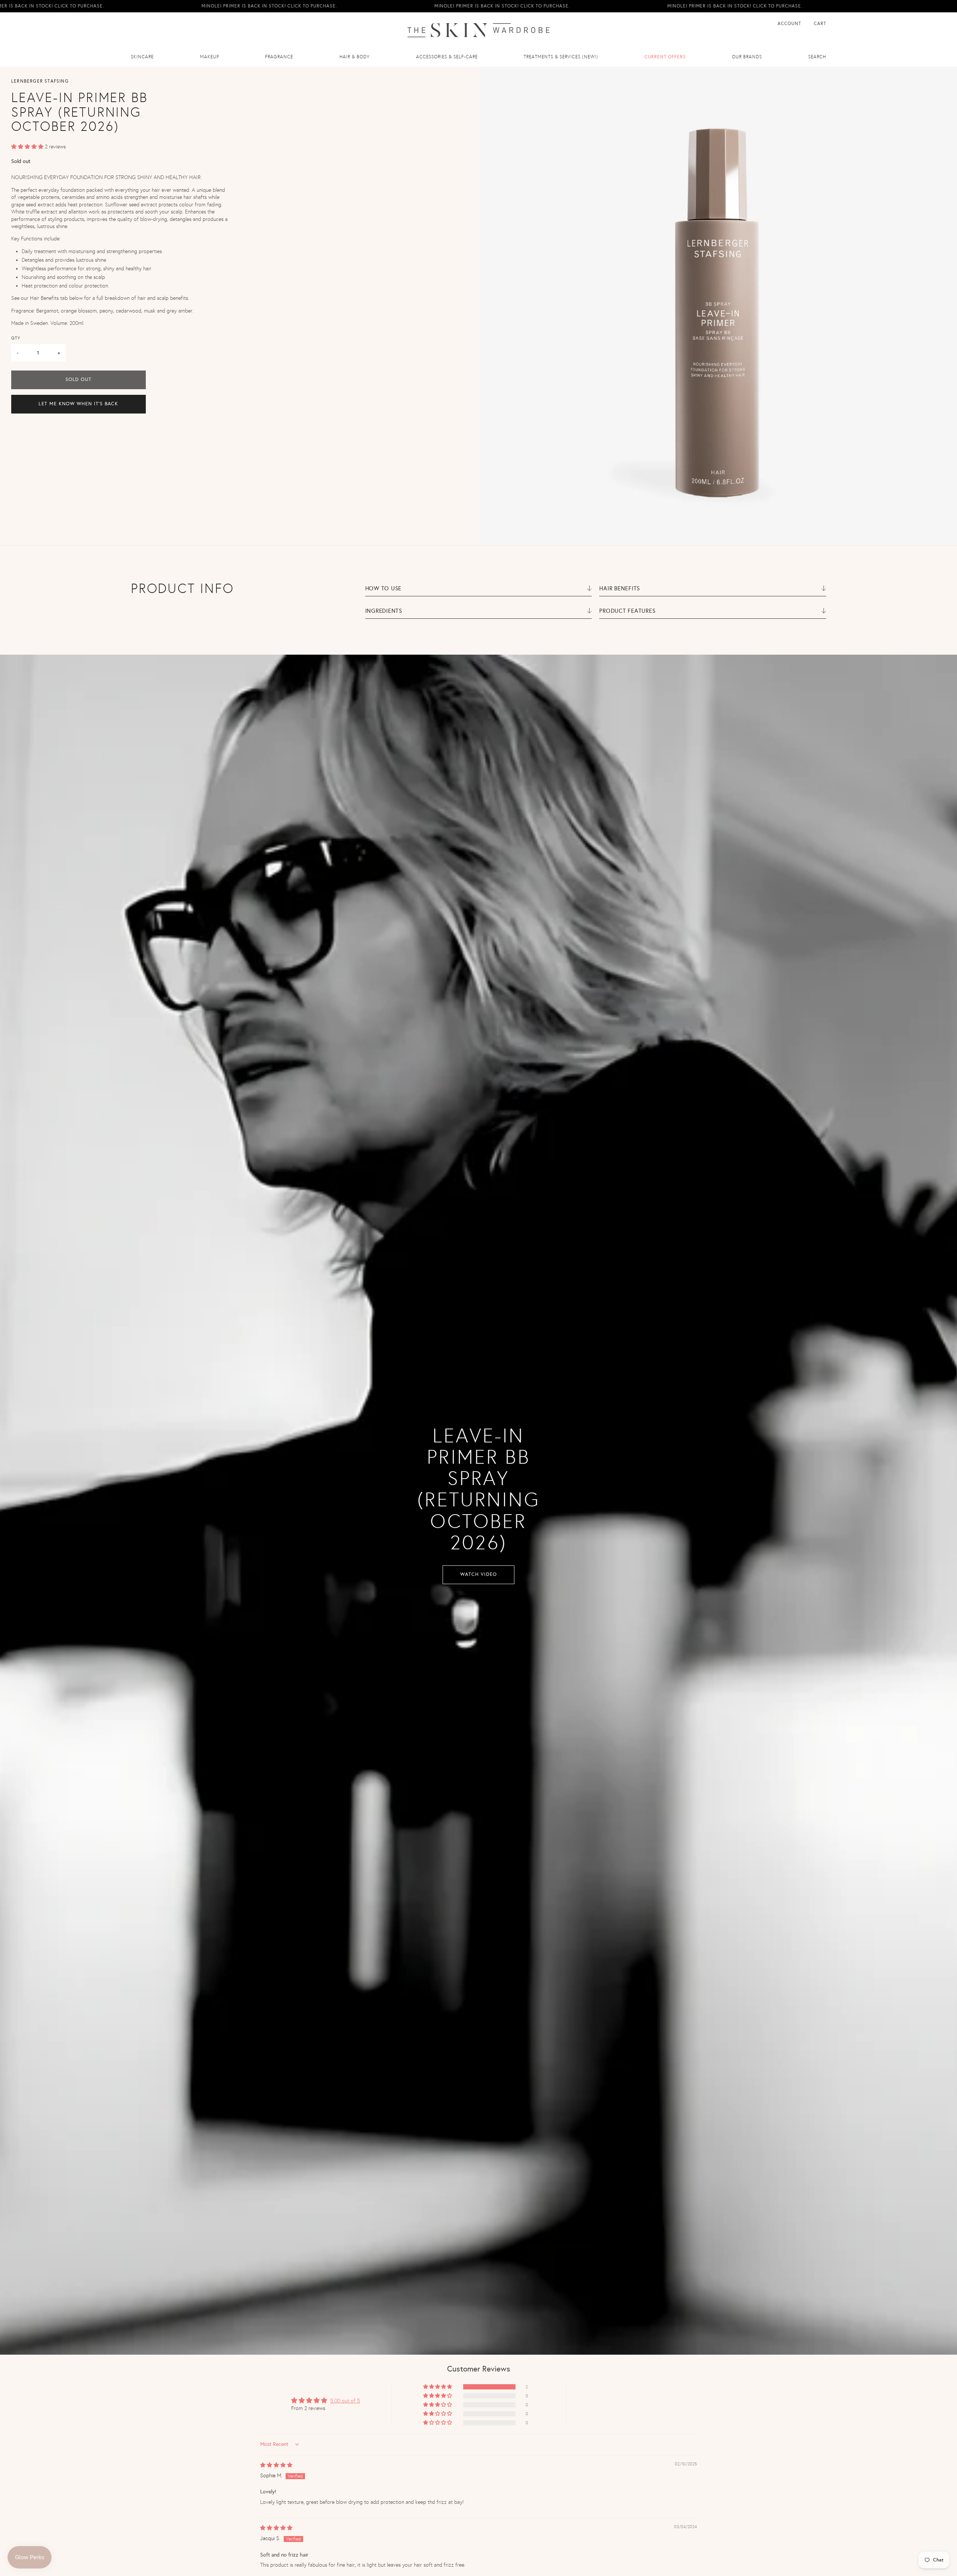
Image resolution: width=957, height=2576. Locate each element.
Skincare (142, 57)
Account (790, 24)
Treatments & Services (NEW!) (561, 57)
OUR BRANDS (747, 57)
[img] (276, 2465)
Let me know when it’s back (78, 404)
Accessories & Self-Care (447, 57)
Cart (820, 24)
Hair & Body (355, 57)
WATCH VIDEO (478, 1574)
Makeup (210, 57)
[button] (28, 147)
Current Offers (665, 57)
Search (817, 57)
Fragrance (279, 57)
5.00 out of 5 (345, 2401)
